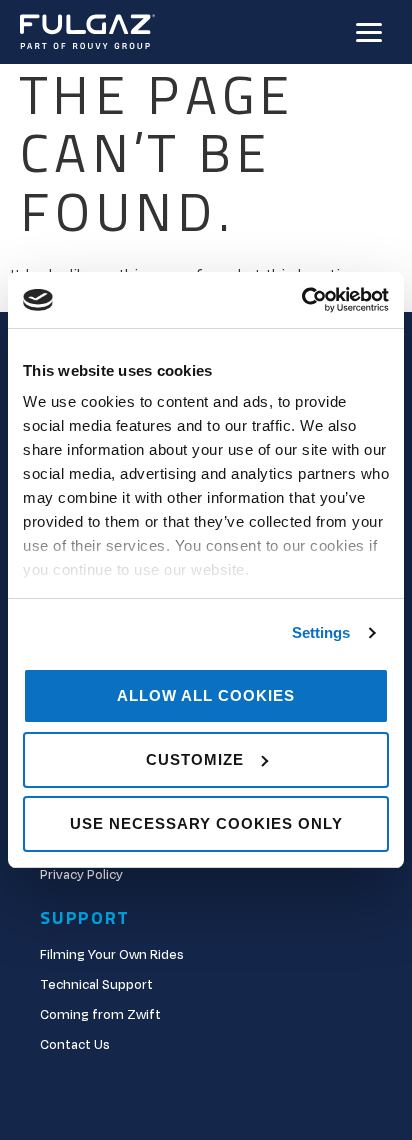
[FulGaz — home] (87, 32)
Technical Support (96, 985)
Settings (321, 632)
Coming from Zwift (100, 1015)
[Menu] (369, 32)
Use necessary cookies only (206, 823)
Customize (195, 759)
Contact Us (75, 1045)
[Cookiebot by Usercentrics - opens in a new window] (301, 300)
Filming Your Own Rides (112, 955)
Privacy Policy (81, 875)
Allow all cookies (206, 695)
